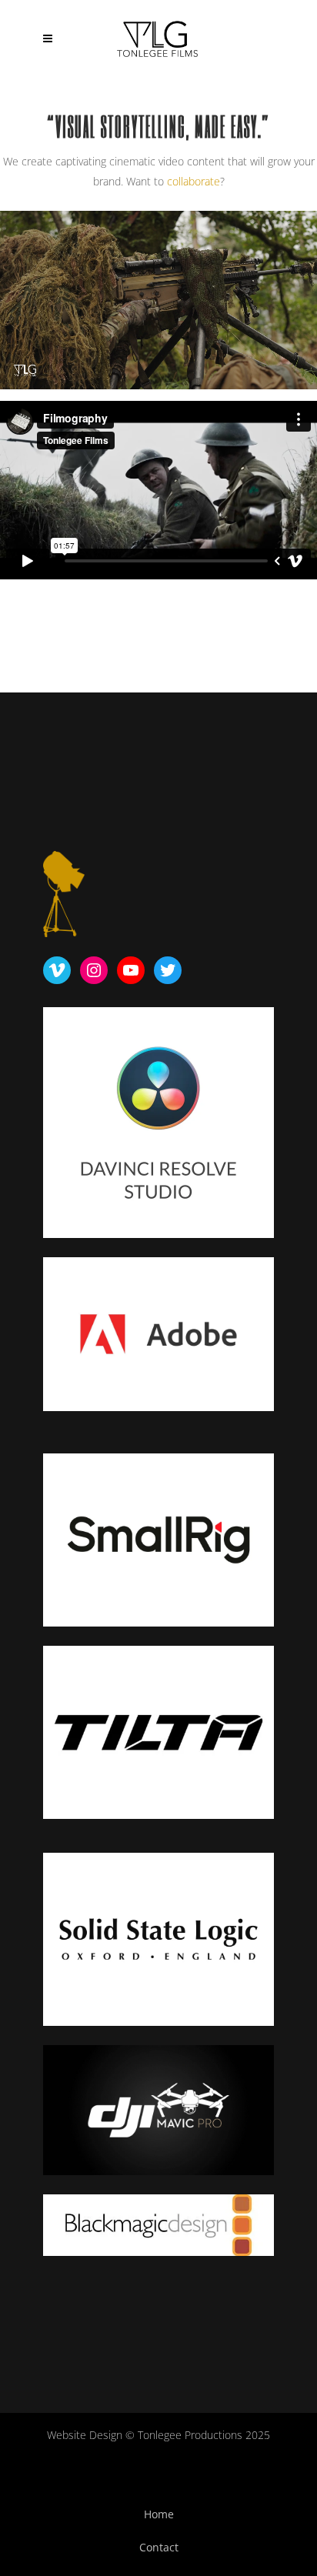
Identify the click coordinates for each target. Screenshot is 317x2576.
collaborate (194, 181)
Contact (159, 2547)
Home (159, 2514)
